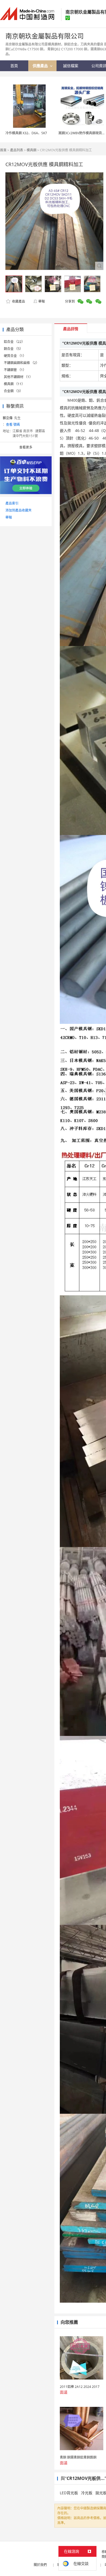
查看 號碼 (13, 425)
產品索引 (12, 503)
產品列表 (17, 150)
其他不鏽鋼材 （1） (18, 377)
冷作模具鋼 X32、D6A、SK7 (26, 133)
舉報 (42, 301)
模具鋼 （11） (14, 384)
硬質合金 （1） (15, 356)
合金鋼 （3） (13, 391)
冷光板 (87, 2493)
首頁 (3, 150)
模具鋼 (32, 150)
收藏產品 (18, 301)
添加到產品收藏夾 (18, 510)
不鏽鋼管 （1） (15, 370)
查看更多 (26, 447)
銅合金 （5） (13, 349)
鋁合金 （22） (14, 342)
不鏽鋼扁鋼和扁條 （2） (21, 363)
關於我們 (40, 2565)
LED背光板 (69, 2493)
